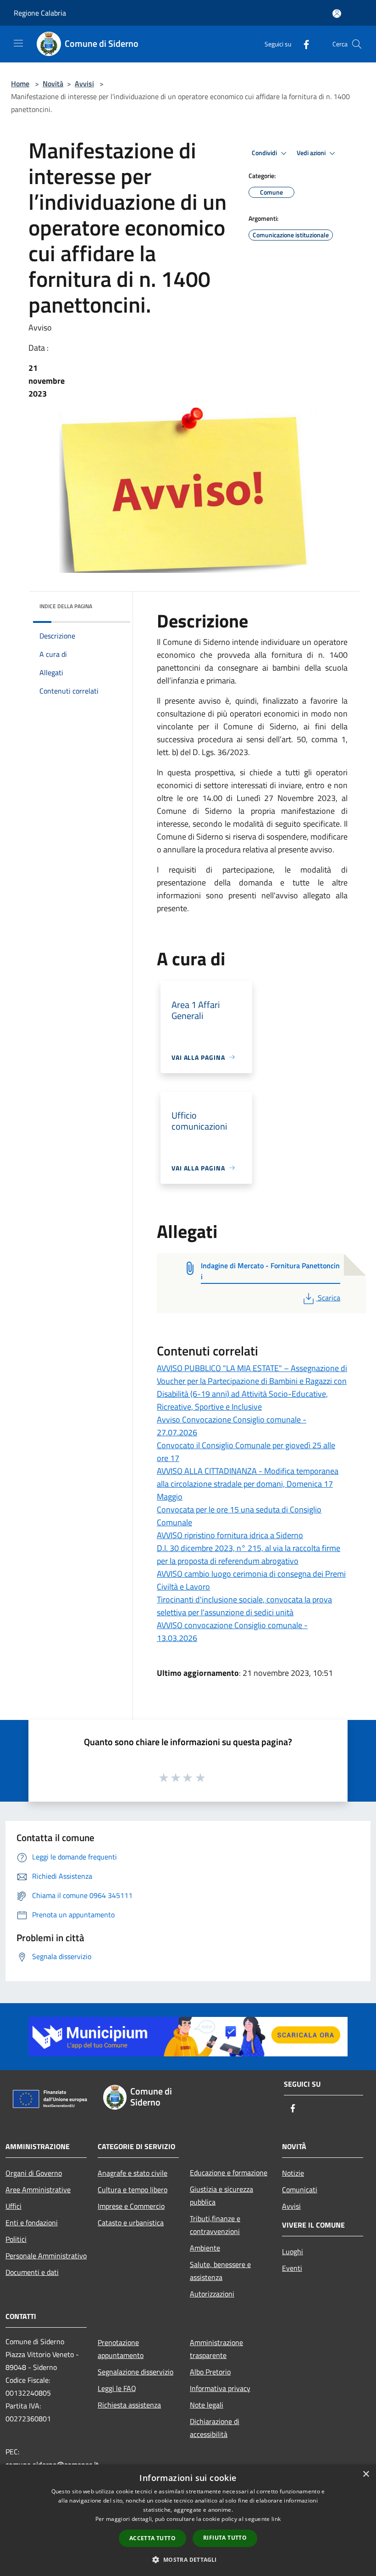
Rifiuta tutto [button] (225, 2538)
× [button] (366, 2474)
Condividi (265, 153)
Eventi (292, 2268)
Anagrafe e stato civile (133, 2173)
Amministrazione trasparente (216, 2349)
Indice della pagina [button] (66, 606)
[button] (188, 2559)
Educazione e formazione (229, 2173)
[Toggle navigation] (18, 43)
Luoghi (293, 2251)
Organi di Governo (34, 2173)
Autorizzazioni (212, 2294)
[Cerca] (357, 44)
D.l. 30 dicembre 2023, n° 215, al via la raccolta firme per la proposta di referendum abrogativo (249, 1554)
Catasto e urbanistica (131, 2223)
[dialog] (188, 2520)
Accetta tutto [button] (152, 2538)
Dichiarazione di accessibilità (215, 2428)
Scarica (329, 1298)
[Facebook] (303, 44)
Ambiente (205, 2248)
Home (20, 84)
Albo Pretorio (210, 2372)
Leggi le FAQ (117, 2388)
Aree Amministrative (38, 2190)
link (276, 2519)
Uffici (14, 2206)
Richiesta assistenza (129, 2405)
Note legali (207, 2405)
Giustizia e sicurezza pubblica (221, 2195)
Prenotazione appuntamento (121, 2349)
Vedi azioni (312, 153)
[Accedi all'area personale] (337, 14)
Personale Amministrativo (46, 2256)
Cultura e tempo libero (133, 2190)
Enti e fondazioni (32, 2223)
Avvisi (84, 84)
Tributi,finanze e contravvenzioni (215, 2225)
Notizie (293, 2173)
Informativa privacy (220, 2388)
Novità (53, 84)
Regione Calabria (40, 13)
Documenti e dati (32, 2272)
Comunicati (300, 2190)
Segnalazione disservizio (135, 2372)
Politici (16, 2239)
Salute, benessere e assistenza (220, 2271)
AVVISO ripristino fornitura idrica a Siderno (230, 1535)
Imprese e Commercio (131, 2206)
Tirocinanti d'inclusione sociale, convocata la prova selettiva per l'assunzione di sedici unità (244, 1606)
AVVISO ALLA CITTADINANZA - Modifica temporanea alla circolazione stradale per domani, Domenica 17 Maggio (248, 1484)
